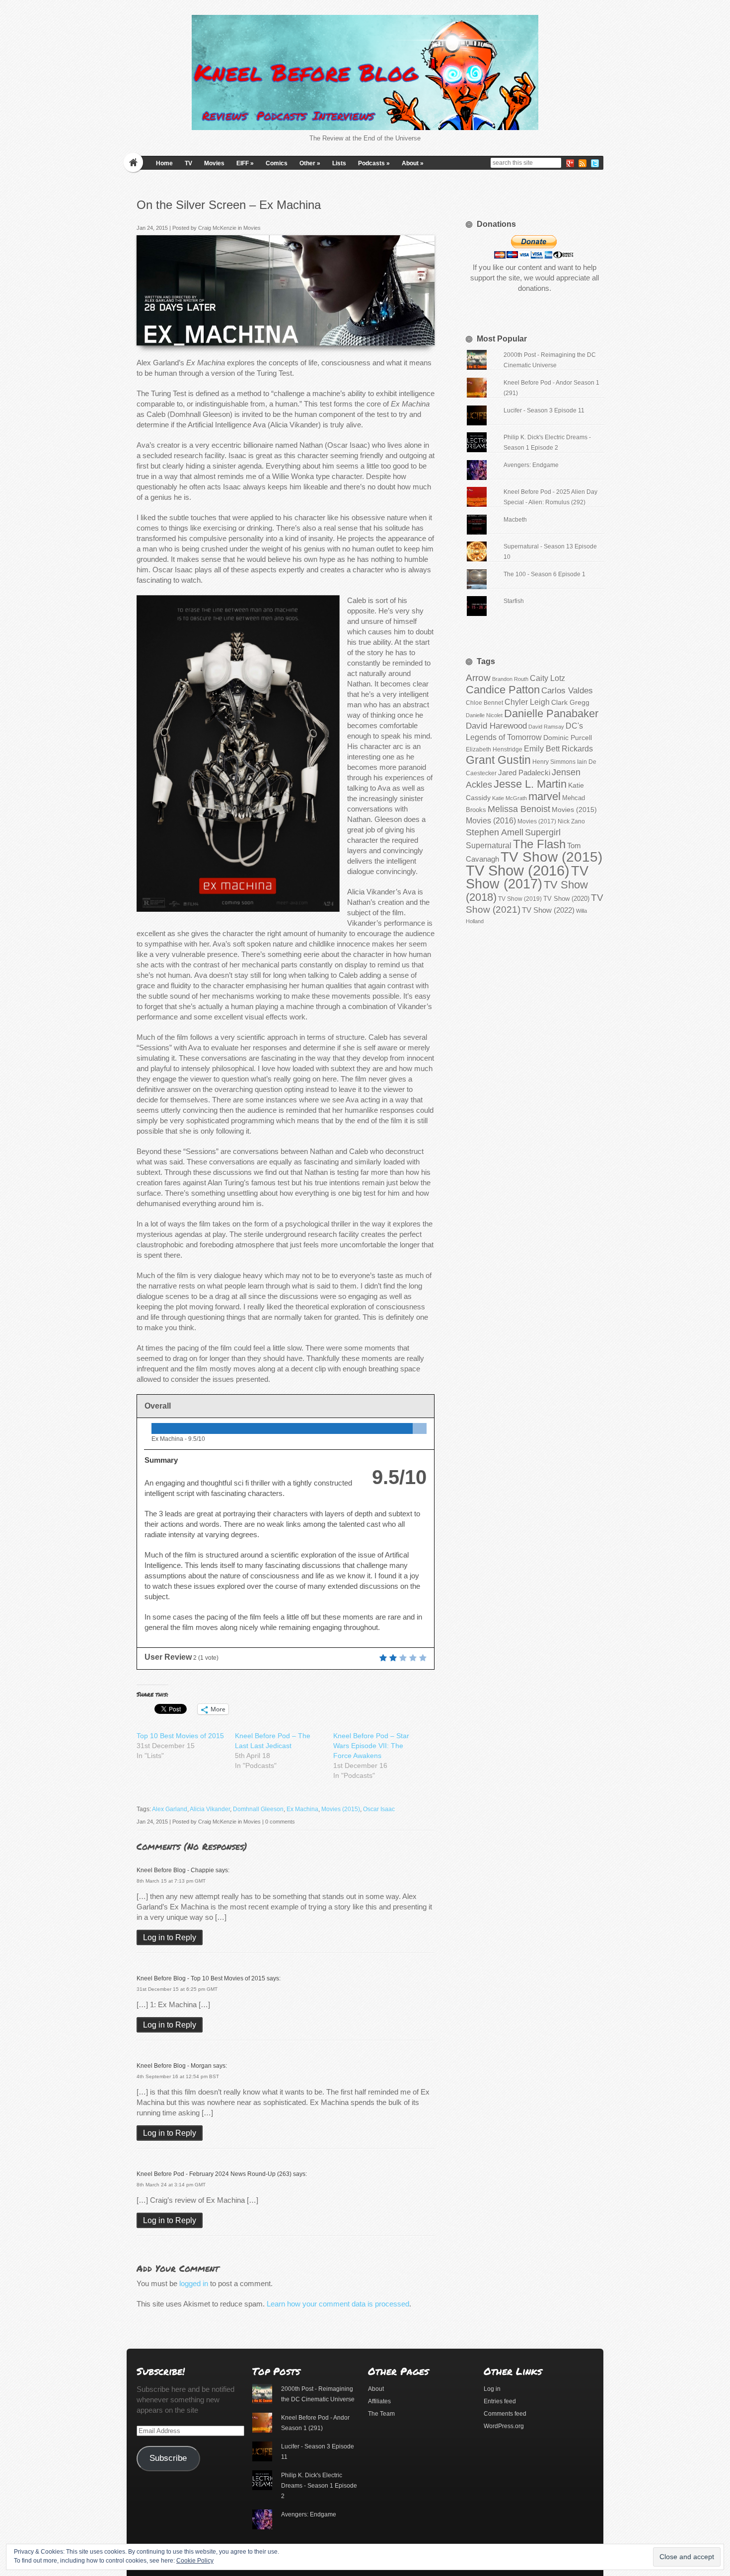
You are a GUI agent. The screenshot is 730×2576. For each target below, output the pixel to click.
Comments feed (505, 2414)
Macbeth (515, 520)
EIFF (245, 163)
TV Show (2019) (520, 899)
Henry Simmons (554, 762)
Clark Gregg (570, 702)
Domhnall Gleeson (258, 1809)
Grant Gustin (498, 760)
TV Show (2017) (527, 878)
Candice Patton (503, 690)
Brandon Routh (510, 679)
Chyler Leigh (527, 702)
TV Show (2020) (566, 899)
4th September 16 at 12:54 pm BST (178, 2076)
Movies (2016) (491, 820)
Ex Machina (302, 1809)
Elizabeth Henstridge (494, 749)
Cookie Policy (195, 2561)
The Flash (539, 844)
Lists (339, 163)
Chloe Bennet (484, 703)
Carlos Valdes (567, 690)
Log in (492, 2389)
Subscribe (168, 2458)
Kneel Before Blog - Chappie (175, 1870)
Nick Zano (571, 821)
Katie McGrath (510, 798)
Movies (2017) (537, 821)
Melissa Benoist (519, 809)
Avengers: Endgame (531, 465)
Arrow (478, 678)
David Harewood (496, 726)
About (413, 163)
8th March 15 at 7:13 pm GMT (171, 1881)
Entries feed (500, 2401)
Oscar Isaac (379, 1809)
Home (164, 163)
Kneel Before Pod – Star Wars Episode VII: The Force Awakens (371, 1746)
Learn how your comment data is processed (338, 2304)
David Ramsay (546, 727)
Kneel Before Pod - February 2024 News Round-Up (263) (214, 2174)
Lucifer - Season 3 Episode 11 (544, 410)
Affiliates (379, 2401)
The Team (381, 2414)
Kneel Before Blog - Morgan (174, 2066)
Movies (214, 163)
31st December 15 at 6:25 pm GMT (177, 1989)
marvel (545, 796)
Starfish (514, 601)
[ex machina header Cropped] (424, 335)
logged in (194, 2283)
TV (188, 163)
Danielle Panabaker (551, 713)
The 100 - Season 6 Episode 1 (545, 574)
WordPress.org (504, 2426)
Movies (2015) (341, 1809)
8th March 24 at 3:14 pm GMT (171, 2185)
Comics (277, 163)
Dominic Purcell (568, 738)
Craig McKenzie (217, 228)
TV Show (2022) (548, 910)
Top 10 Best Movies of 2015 (180, 1736)
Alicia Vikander (210, 1809)
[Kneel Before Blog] (365, 72)
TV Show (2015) (551, 857)
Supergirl (543, 832)
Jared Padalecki (524, 773)
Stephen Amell (495, 832)
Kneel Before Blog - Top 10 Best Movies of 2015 (201, 1978)
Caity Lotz (547, 678)
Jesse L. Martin (530, 784)
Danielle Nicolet (484, 715)
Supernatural (489, 846)
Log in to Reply (170, 1937)
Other (310, 163)
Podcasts (374, 163)
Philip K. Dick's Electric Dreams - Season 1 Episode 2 (319, 2486)
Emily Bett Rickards (558, 748)
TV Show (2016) (518, 870)
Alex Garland (170, 1809)
